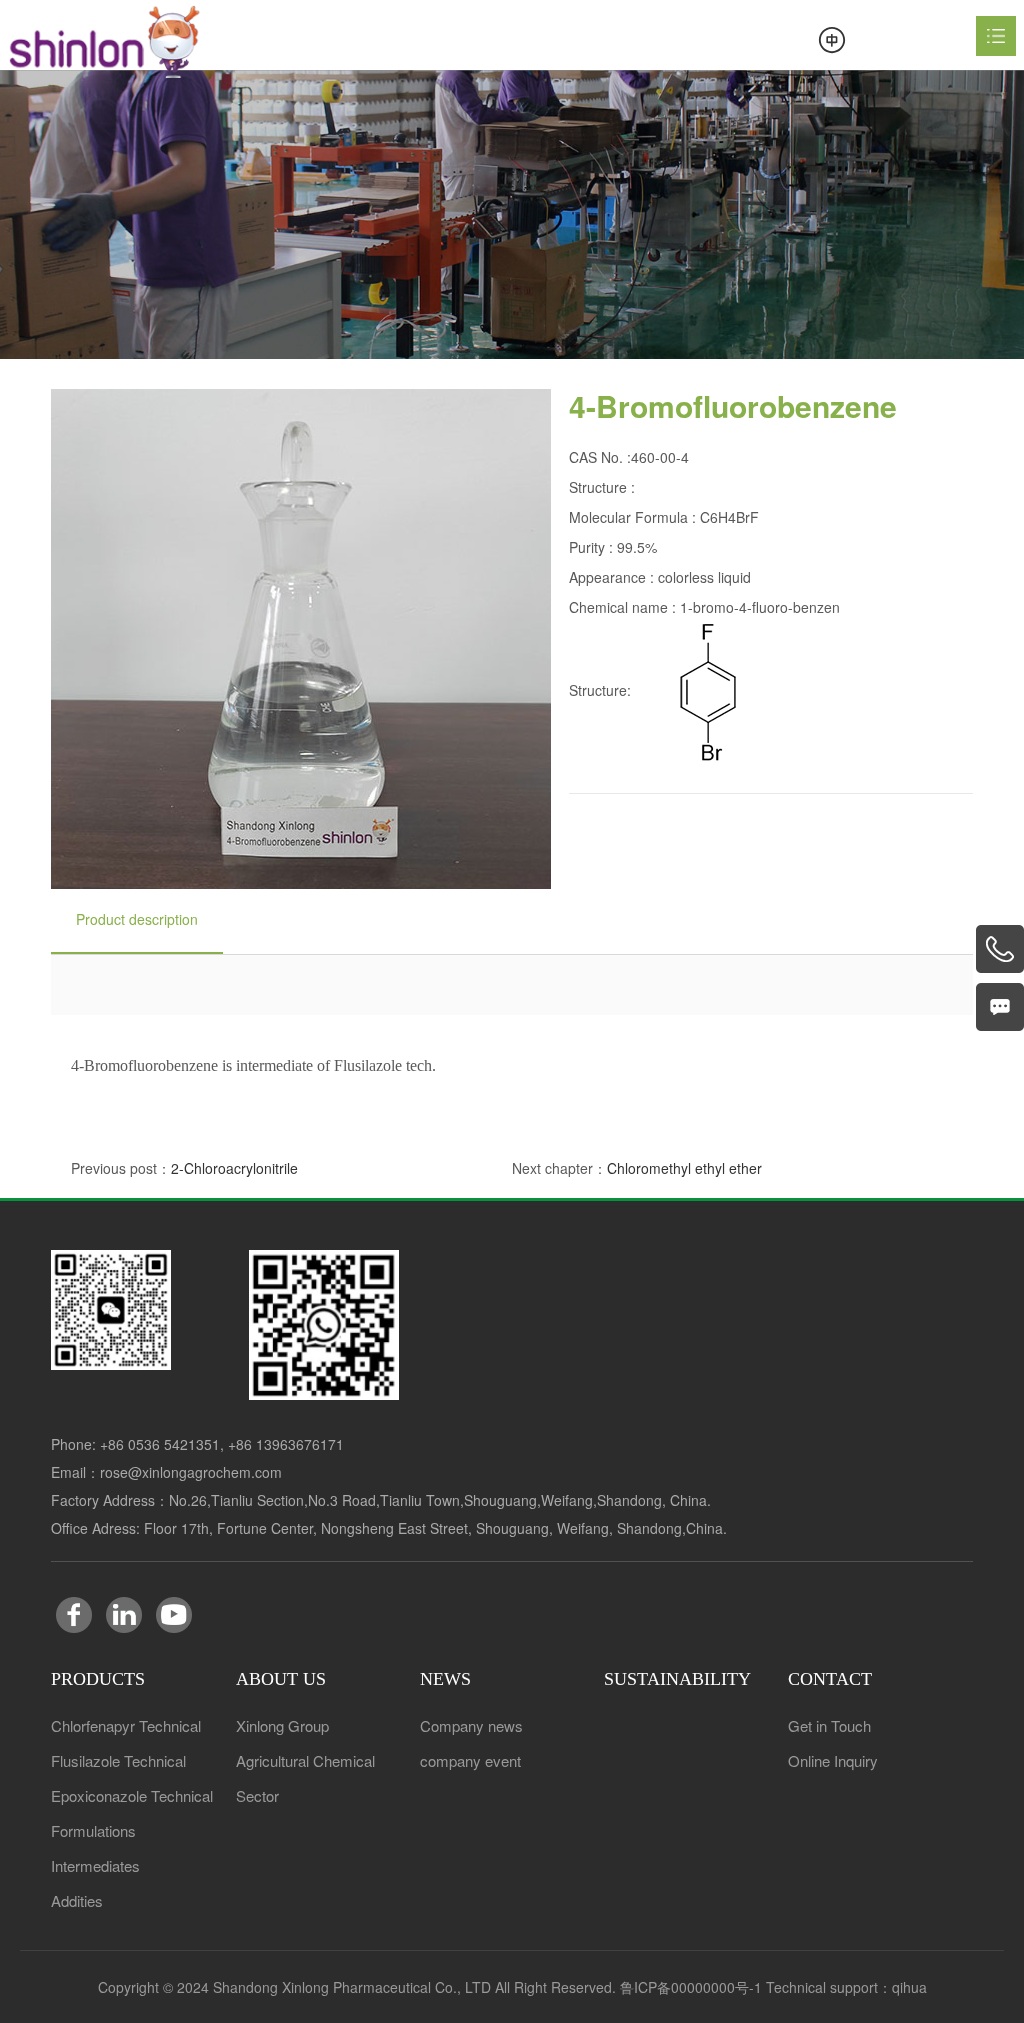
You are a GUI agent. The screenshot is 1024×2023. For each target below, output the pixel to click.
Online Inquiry (833, 1760)
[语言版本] (832, 40)
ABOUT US (281, 1679)
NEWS (445, 1679)
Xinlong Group (282, 1725)
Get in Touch (829, 1725)
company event (470, 1760)
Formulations (93, 1830)
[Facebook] (74, 1615)
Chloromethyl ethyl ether (684, 1168)
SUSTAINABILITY (677, 1679)
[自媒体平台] (111, 1310)
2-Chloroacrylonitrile (234, 1168)
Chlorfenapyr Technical (126, 1725)
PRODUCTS (98, 1679)
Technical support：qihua (846, 1987)
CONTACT (830, 1679)
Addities (77, 1900)
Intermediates (95, 1865)
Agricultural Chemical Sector (305, 1778)
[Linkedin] (124, 1615)
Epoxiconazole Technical (132, 1795)
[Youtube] (174, 1615)
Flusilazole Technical (118, 1760)
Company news (471, 1725)
